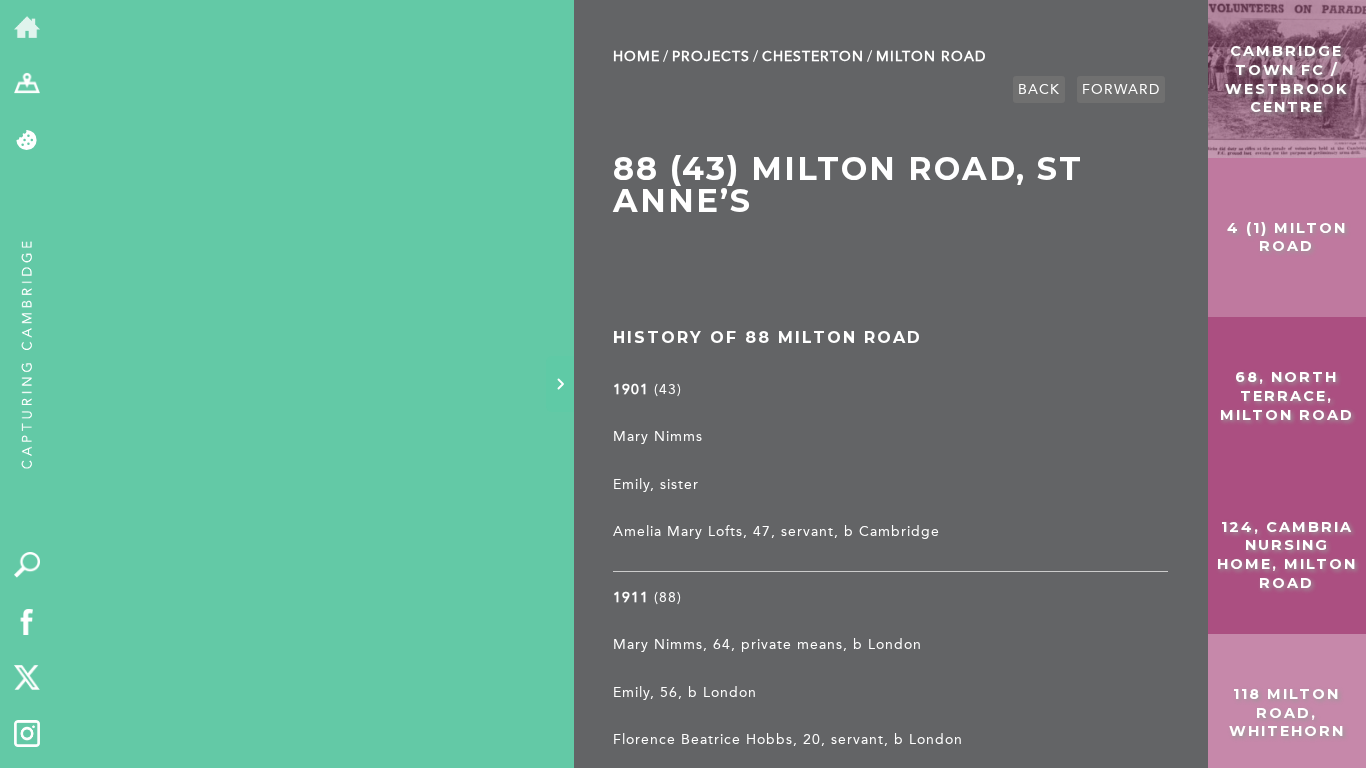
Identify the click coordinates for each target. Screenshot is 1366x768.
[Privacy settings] (27, 141)
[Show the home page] (27, 28)
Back (1039, 89)
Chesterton (813, 56)
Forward (1121, 89)
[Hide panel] (560, 384)
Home (636, 56)
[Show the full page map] (27, 85)
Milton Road (931, 56)
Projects (711, 56)
